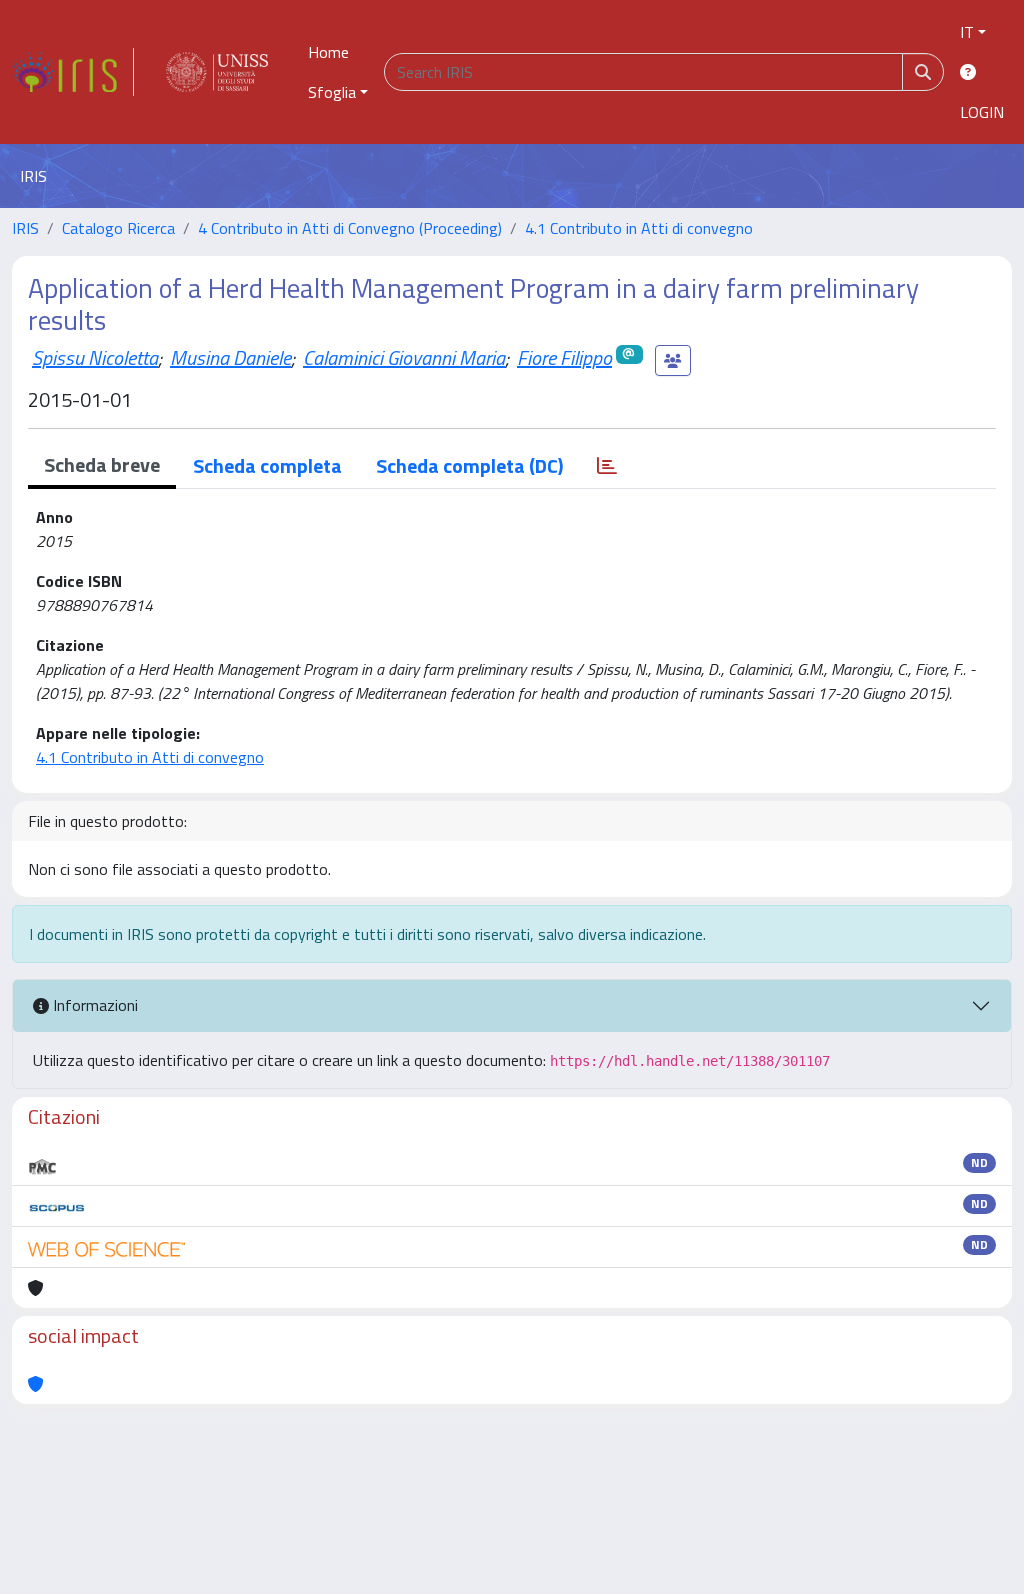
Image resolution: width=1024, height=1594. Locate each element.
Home (328, 52)
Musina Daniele (230, 357)
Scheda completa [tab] (267, 465)
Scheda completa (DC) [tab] (469, 465)
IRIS (25, 228)
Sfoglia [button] (332, 92)
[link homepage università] (217, 72)
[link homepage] (73, 72)
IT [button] (967, 32)
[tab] (607, 466)
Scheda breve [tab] (102, 464)
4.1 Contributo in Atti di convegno (639, 228)
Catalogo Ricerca (118, 228)
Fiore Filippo (564, 357)
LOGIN (982, 112)
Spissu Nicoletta (95, 357)
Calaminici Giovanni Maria (404, 357)
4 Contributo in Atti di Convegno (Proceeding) (350, 228)
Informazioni (93, 1005)
